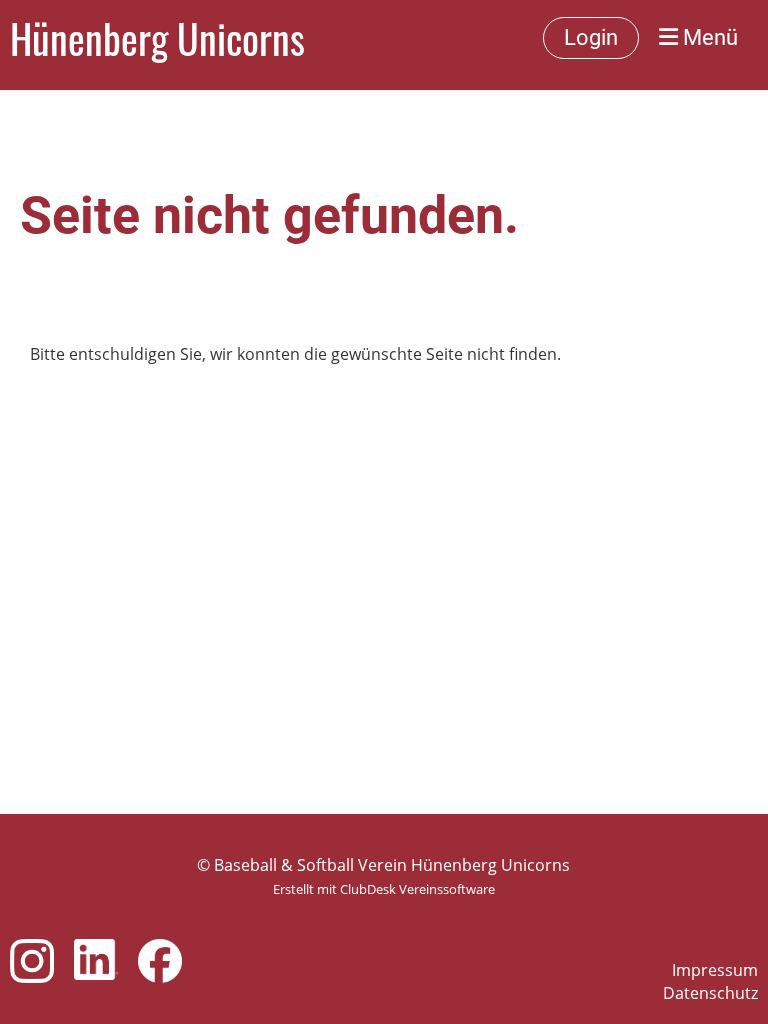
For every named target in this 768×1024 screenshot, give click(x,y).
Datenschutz (710, 993)
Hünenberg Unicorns (157, 38)
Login (591, 37)
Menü (708, 37)
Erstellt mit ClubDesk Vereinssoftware (384, 889)
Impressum (715, 970)
